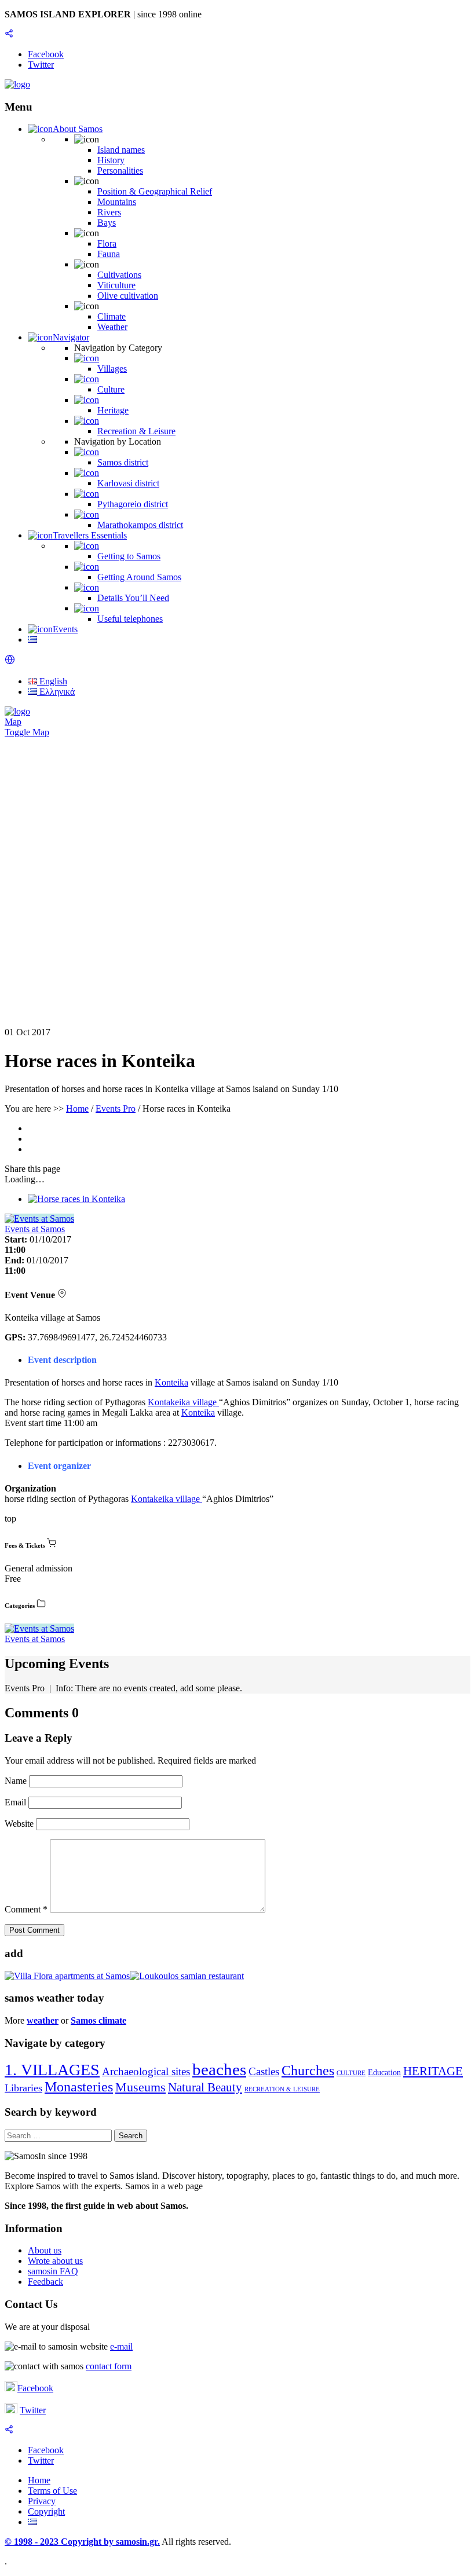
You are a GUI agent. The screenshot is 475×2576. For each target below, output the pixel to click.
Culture (111, 389)
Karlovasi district (128, 483)
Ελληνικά (56, 692)
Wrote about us (55, 2261)
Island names (121, 150)
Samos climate (98, 2020)
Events (65, 629)
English (52, 681)
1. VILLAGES (52, 2070)
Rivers (109, 212)
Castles (264, 2071)
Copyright (46, 2511)
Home (77, 1109)
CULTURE (351, 2073)
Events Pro (116, 1109)
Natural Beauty (205, 2087)
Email (17, 1802)
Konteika (171, 1382)
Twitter (33, 2410)
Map (13, 722)
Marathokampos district (140, 525)
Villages (112, 369)
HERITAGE (433, 2071)
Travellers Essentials (90, 535)
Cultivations (119, 275)
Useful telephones (130, 619)
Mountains (117, 202)
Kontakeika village (183, 1402)
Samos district (123, 462)
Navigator (71, 337)
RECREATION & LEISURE (282, 2089)
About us (45, 2250)
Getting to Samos (129, 556)
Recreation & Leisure (136, 431)
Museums (140, 2087)
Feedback (45, 2282)
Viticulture (116, 285)
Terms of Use (52, 2491)
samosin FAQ (53, 2271)
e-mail (121, 2346)
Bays (107, 223)
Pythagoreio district (133, 504)
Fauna (109, 254)
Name (17, 1781)
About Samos (78, 129)
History (111, 160)
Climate (112, 316)
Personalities (120, 171)
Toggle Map (27, 732)
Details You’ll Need (133, 598)
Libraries (23, 2088)
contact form (109, 2366)
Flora (107, 243)
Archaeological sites (146, 2071)
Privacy (42, 2501)
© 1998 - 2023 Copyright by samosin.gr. (82, 2542)
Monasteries (79, 2087)
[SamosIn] (17, 84)
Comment (26, 1909)
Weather (112, 327)
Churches (308, 2071)
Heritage (113, 410)
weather (43, 2020)
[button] (10, 662)
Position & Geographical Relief (155, 191)
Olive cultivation (128, 296)
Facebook (35, 2388)
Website (19, 1824)
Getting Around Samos (139, 577)
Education (384, 2073)
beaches (219, 2069)
